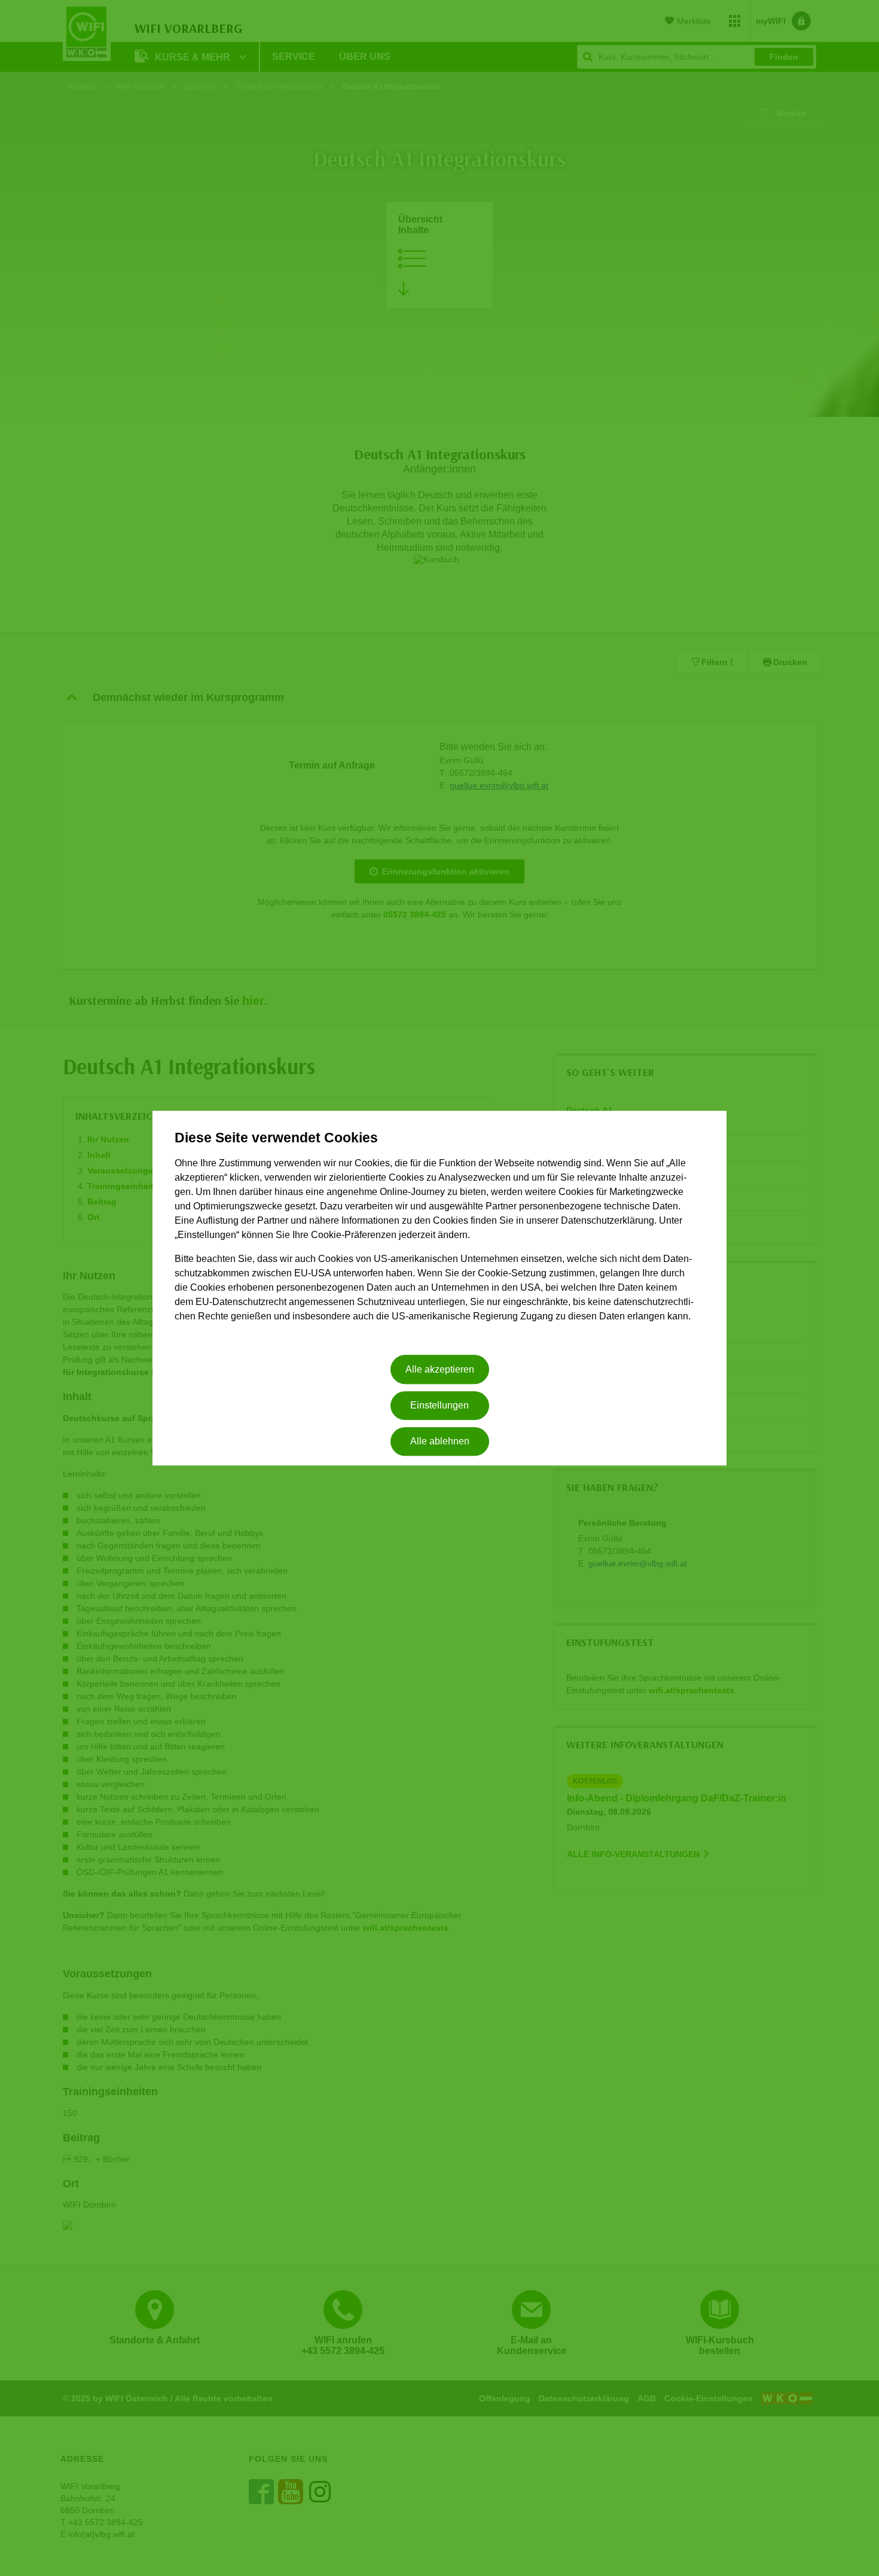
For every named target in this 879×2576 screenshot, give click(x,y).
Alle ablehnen (440, 1442)
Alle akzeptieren (440, 1369)
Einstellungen (439, 1405)
